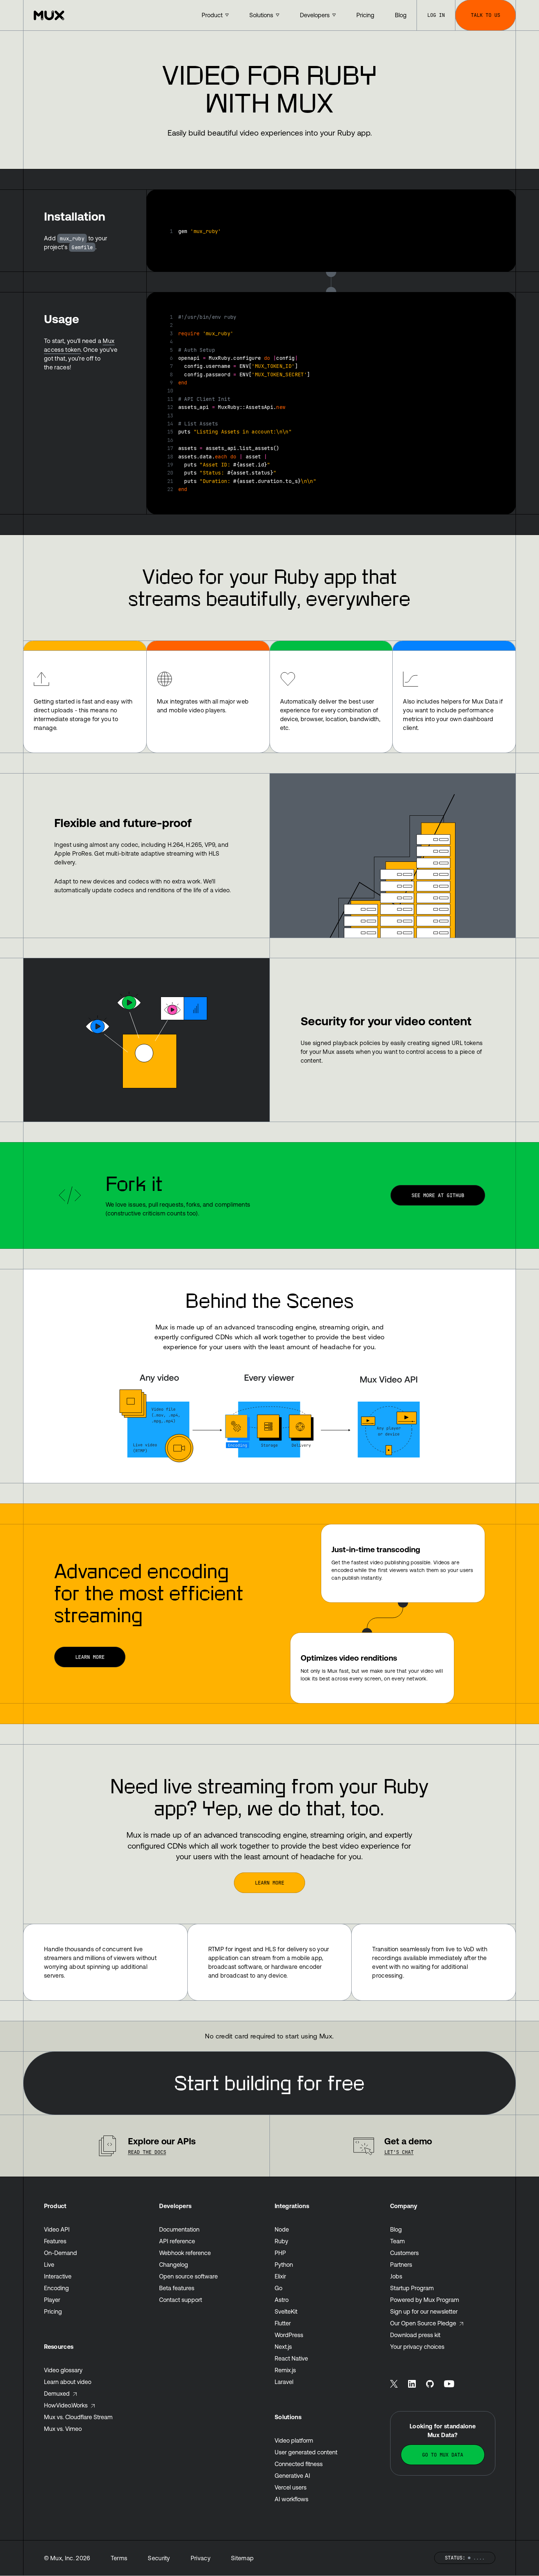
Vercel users (291, 2487)
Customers (404, 2253)
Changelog (174, 2265)
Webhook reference (185, 2253)
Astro (282, 2300)
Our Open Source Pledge (423, 2323)
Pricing (53, 2311)
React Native (291, 2358)
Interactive (58, 2276)
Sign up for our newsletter (424, 2311)
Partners (401, 2265)
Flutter (283, 2323)
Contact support (181, 2300)
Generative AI (292, 2476)
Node (282, 2229)
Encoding (56, 2288)
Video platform (294, 2440)
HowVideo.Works (66, 2405)
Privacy (201, 2558)
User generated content (306, 2452)
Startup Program (412, 2288)
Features (55, 2241)
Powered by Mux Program (425, 2300)
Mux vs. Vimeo (63, 2429)
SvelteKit (286, 2311)
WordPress (289, 2335)
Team (397, 2241)
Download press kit (415, 2335)
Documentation (179, 2229)
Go (278, 2288)
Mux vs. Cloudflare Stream (78, 2417)
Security (159, 2558)
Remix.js (285, 2370)
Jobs (396, 2276)
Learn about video (68, 2382)
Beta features (177, 2288)
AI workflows (291, 2499)
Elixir (280, 2276)
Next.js (283, 2347)
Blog (396, 2229)
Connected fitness (299, 2464)
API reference (177, 2241)
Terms (119, 2558)
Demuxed (57, 2394)
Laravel (284, 2382)
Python (284, 2265)
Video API (57, 2229)
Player (52, 2300)
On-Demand (60, 2253)
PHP (280, 2253)
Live (49, 2265)
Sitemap (242, 2558)
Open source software (188, 2276)
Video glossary (63, 2370)
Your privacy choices (417, 2347)
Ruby (281, 2241)
